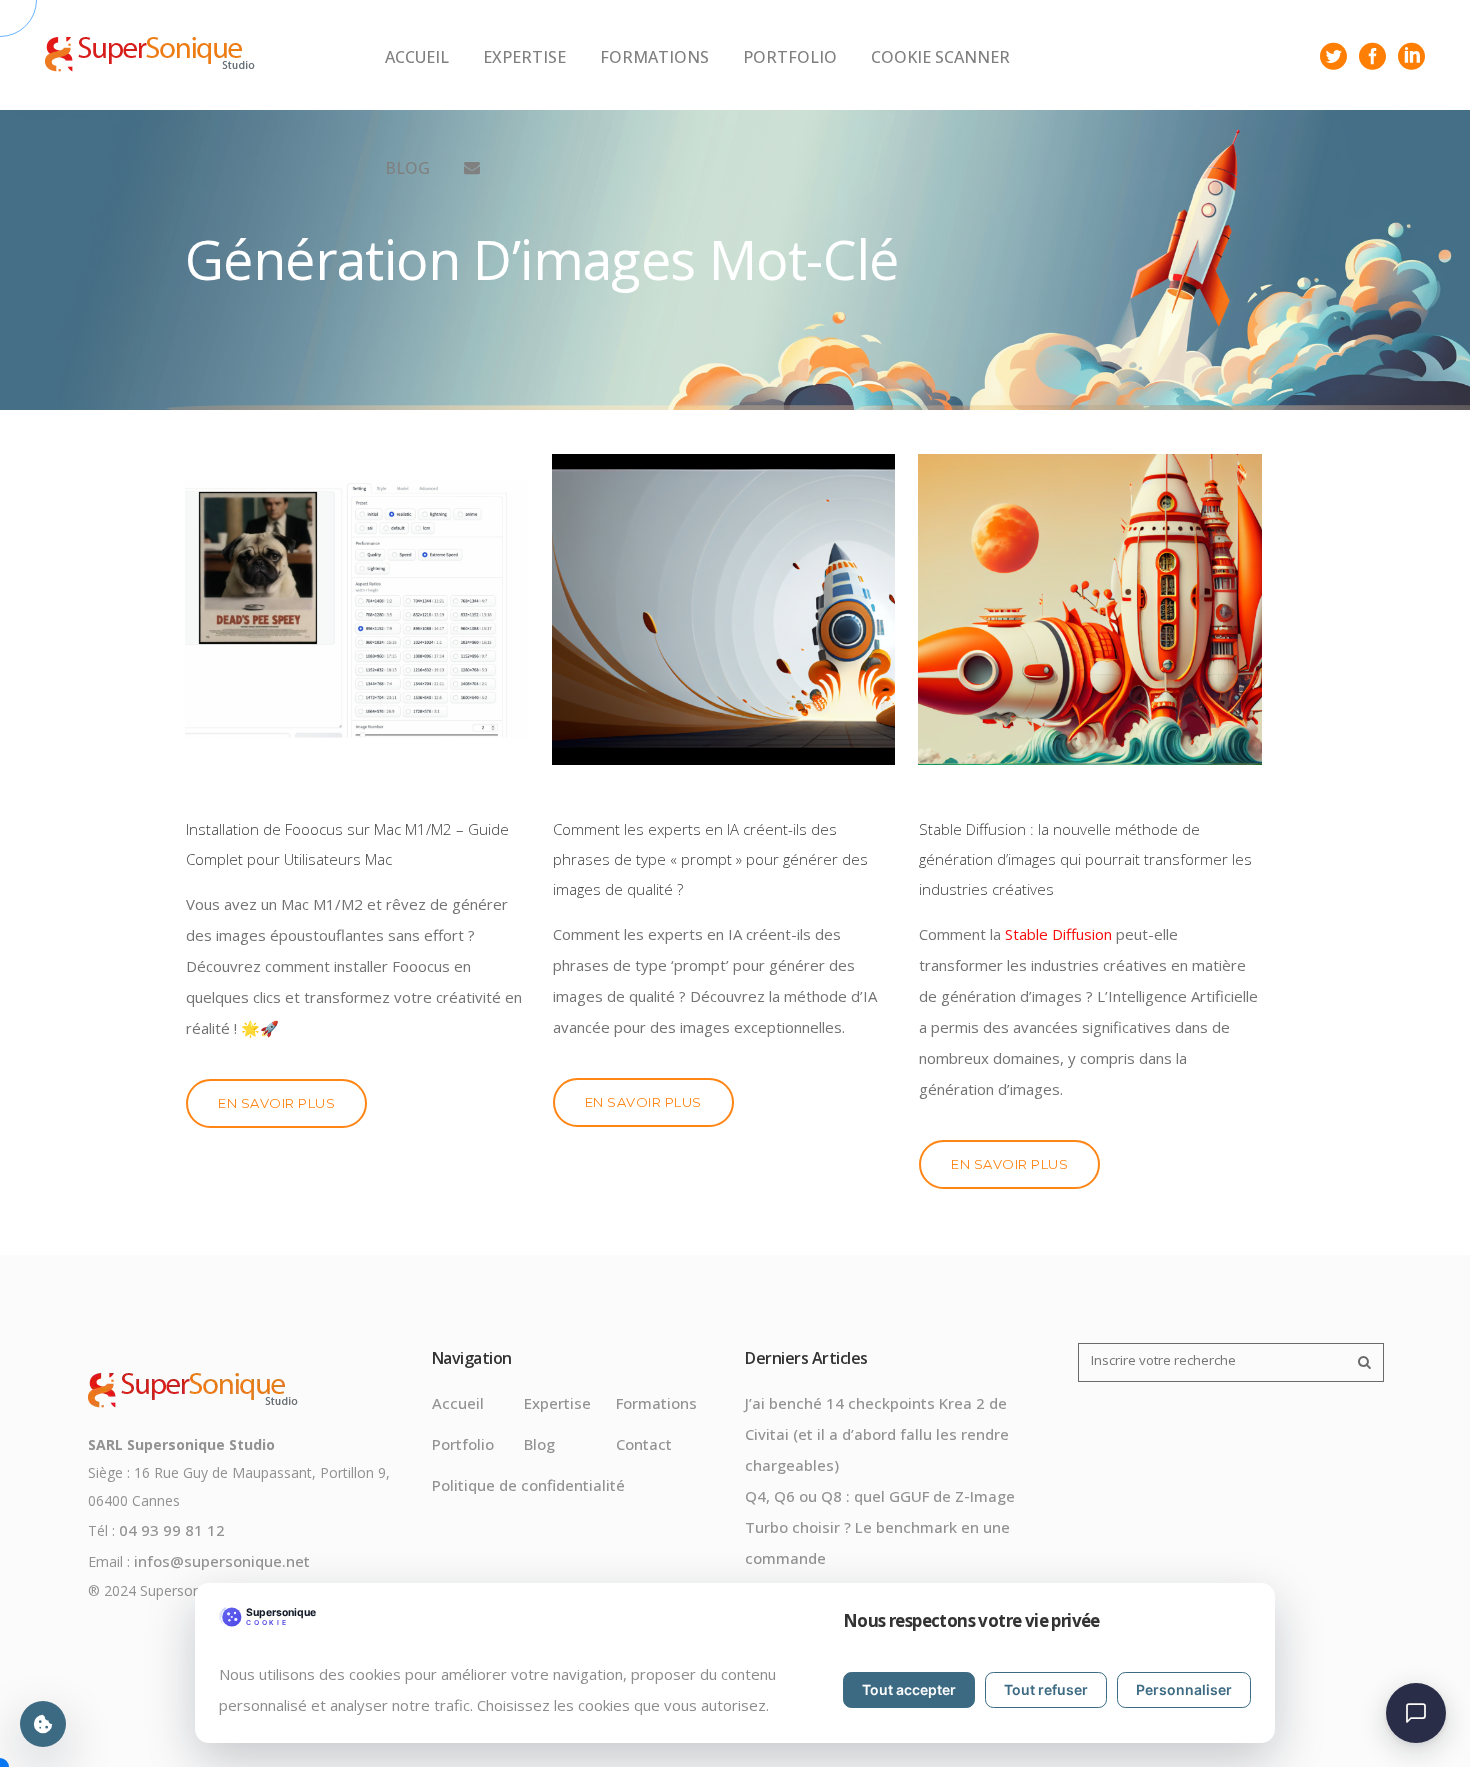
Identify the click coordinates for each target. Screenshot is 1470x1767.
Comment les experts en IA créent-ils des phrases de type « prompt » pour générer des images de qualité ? (710, 859)
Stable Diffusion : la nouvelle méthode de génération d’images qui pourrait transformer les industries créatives (1085, 859)
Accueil (458, 1403)
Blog (539, 1444)
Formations (656, 1403)
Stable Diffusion (1058, 934)
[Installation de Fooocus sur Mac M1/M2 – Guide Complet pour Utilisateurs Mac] (356, 609)
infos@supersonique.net (222, 1561)
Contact (644, 1444)
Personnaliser (1184, 1689)
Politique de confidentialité (528, 1485)
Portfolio (463, 1444)
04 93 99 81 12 (172, 1530)
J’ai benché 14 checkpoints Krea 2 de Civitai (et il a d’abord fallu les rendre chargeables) (877, 1434)
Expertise (557, 1403)
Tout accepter (909, 1689)
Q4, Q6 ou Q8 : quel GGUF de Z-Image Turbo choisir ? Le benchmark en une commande (880, 1527)
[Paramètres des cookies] (43, 1724)
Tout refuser (1046, 1689)
